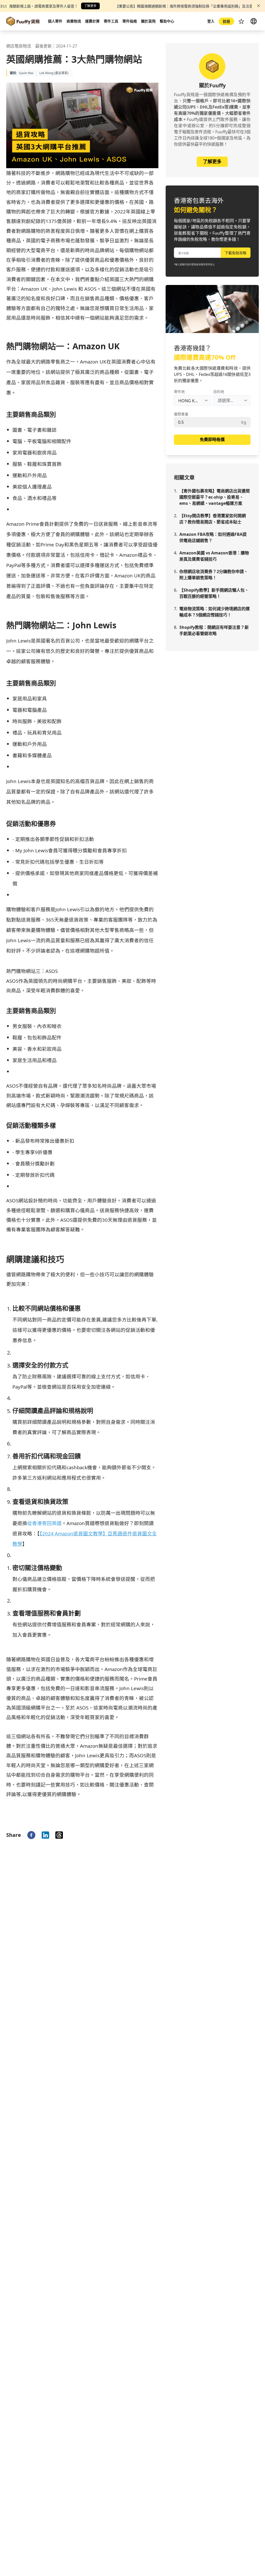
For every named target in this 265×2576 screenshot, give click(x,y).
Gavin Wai (26, 73)
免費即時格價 (212, 439)
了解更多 (90, 6)
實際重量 (181, 414)
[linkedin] (45, 1835)
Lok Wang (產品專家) (54, 73)
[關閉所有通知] (259, 6)
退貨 (109, 1523)
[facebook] (31, 1835)
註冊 (226, 21)
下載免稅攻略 (235, 253)
